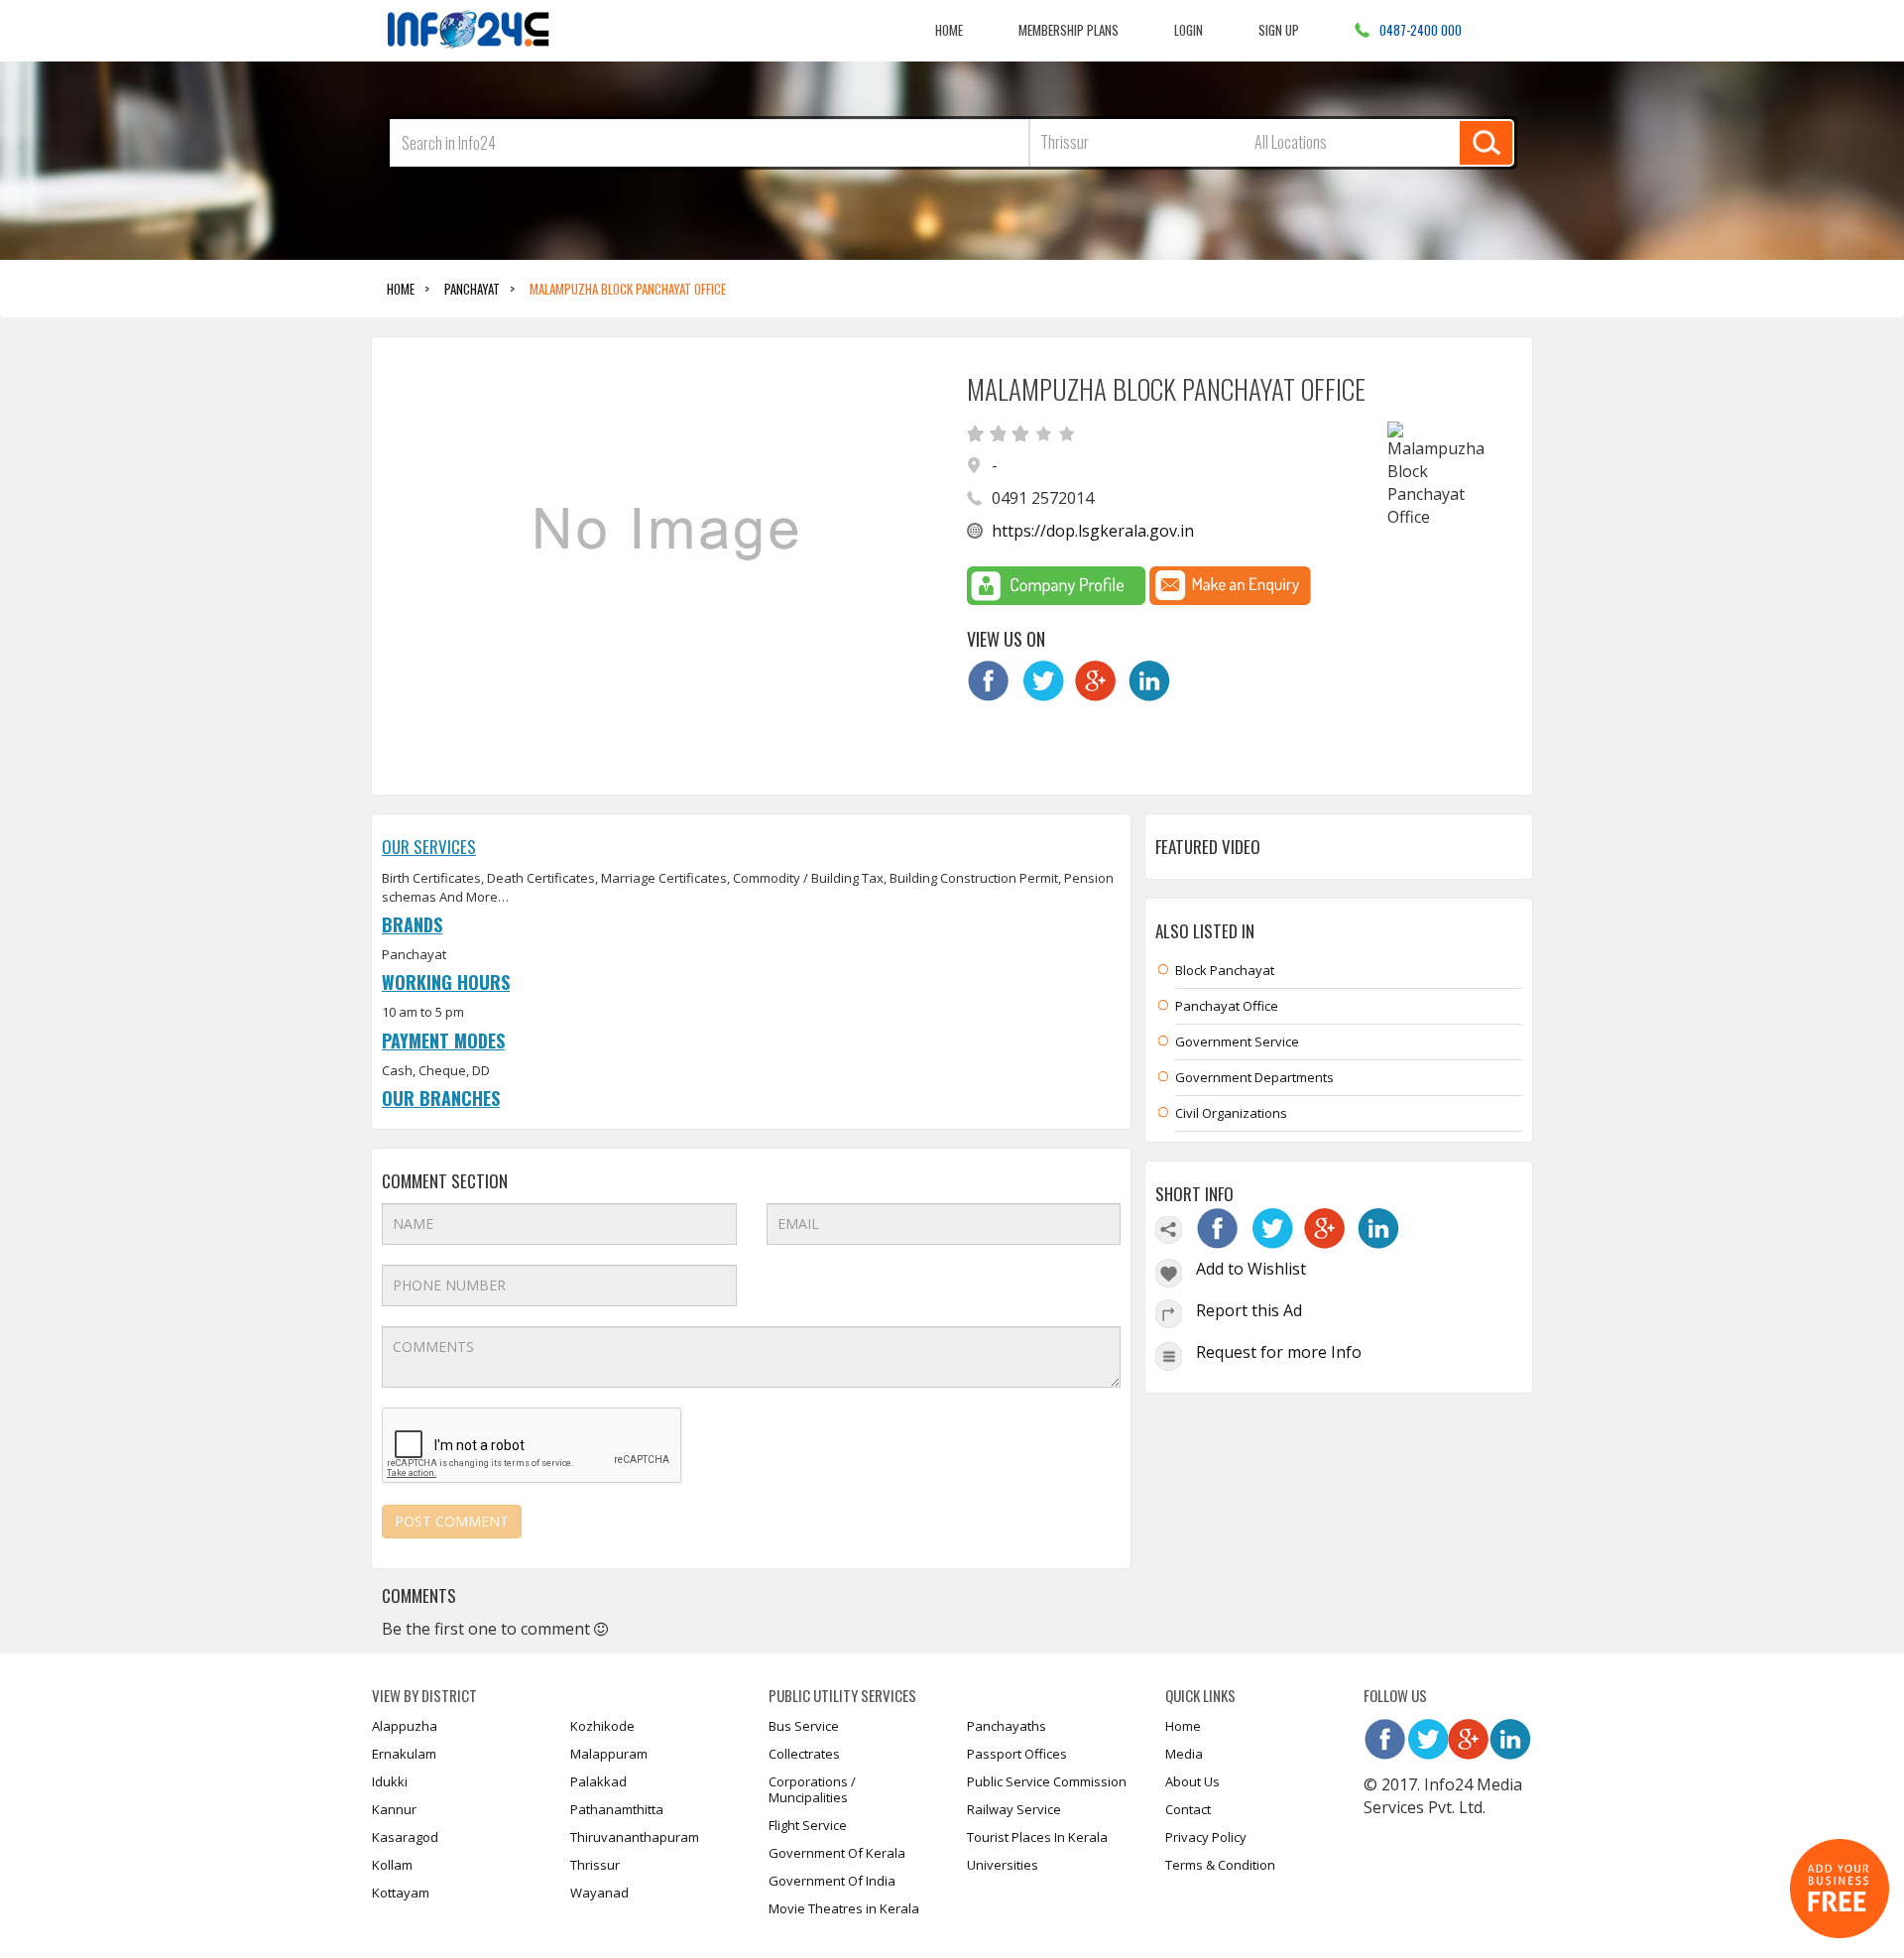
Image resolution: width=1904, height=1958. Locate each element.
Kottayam (401, 1893)
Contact (1188, 1809)
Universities (1003, 1865)
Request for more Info (1279, 1352)
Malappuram (609, 1754)
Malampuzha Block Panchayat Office (628, 289)
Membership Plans (1069, 29)
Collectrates (804, 1754)
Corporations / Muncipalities (812, 1789)
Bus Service (804, 1726)
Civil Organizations (1231, 1113)
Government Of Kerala (837, 1853)
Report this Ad (1249, 1310)
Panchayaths (1007, 1726)
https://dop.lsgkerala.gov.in (1093, 531)
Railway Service (1014, 1809)
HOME (401, 289)
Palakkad (598, 1781)
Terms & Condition (1220, 1865)
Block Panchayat (1225, 970)
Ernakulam (404, 1754)
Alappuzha (405, 1726)
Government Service (1237, 1041)
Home (949, 29)
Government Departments (1254, 1077)
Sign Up (1279, 29)
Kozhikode (602, 1726)
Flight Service (808, 1825)
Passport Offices (1017, 1754)
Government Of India (832, 1881)
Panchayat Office (1227, 1006)
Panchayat (472, 289)
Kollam (392, 1865)
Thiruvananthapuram (635, 1837)
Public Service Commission (1047, 1781)
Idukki (390, 1781)
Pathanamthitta (617, 1809)
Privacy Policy (1206, 1837)
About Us (1192, 1781)
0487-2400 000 (1421, 29)
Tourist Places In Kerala (1037, 1837)
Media (1184, 1754)
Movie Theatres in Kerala (844, 1908)
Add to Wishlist (1251, 1269)
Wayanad (599, 1893)
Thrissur (595, 1865)
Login (1189, 29)
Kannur (394, 1809)
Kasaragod (405, 1837)
